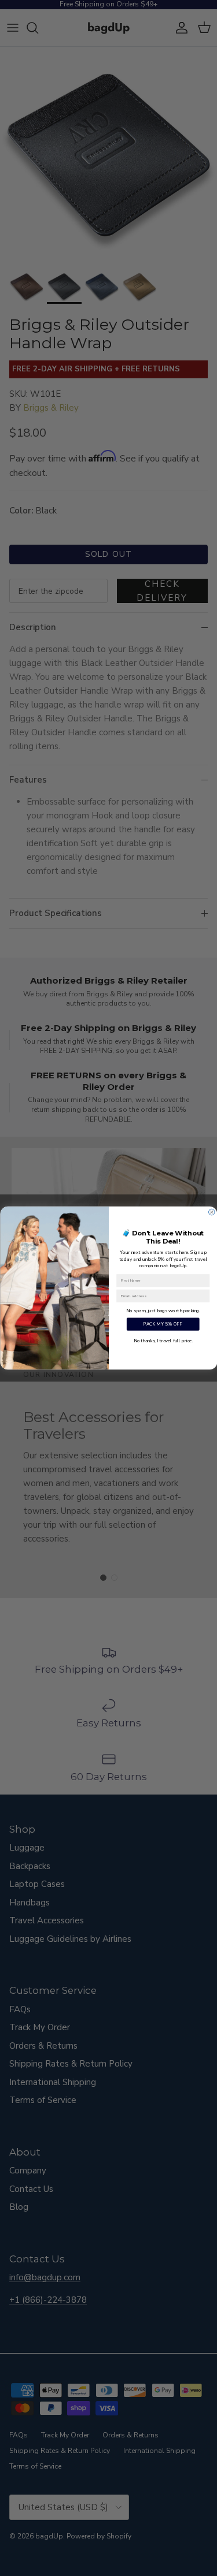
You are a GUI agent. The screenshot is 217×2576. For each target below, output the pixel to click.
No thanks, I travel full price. (163, 1341)
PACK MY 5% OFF (163, 1324)
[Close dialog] (212, 1212)
